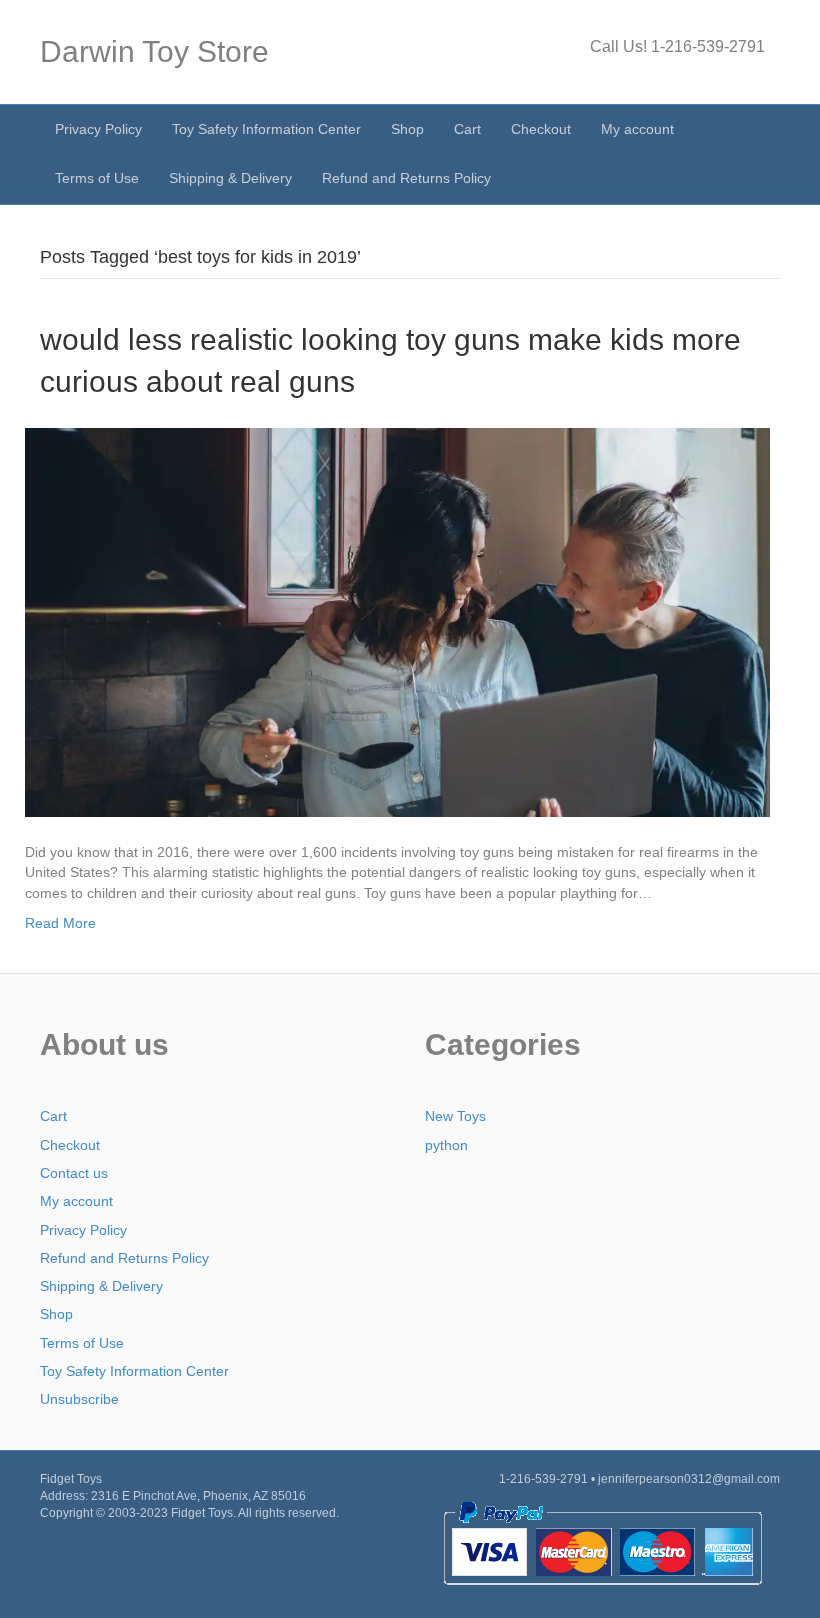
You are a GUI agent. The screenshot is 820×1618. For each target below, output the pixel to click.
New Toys (455, 1116)
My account (637, 129)
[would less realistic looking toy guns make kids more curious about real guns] (397, 621)
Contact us (74, 1173)
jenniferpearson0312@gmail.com (689, 1479)
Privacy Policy (98, 129)
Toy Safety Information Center (266, 129)
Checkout (541, 129)
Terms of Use (97, 178)
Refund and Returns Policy (406, 178)
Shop (407, 129)
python (446, 1145)
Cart (467, 129)
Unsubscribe (79, 1399)
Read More (60, 923)
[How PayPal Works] (602, 1542)
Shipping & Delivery (230, 178)
